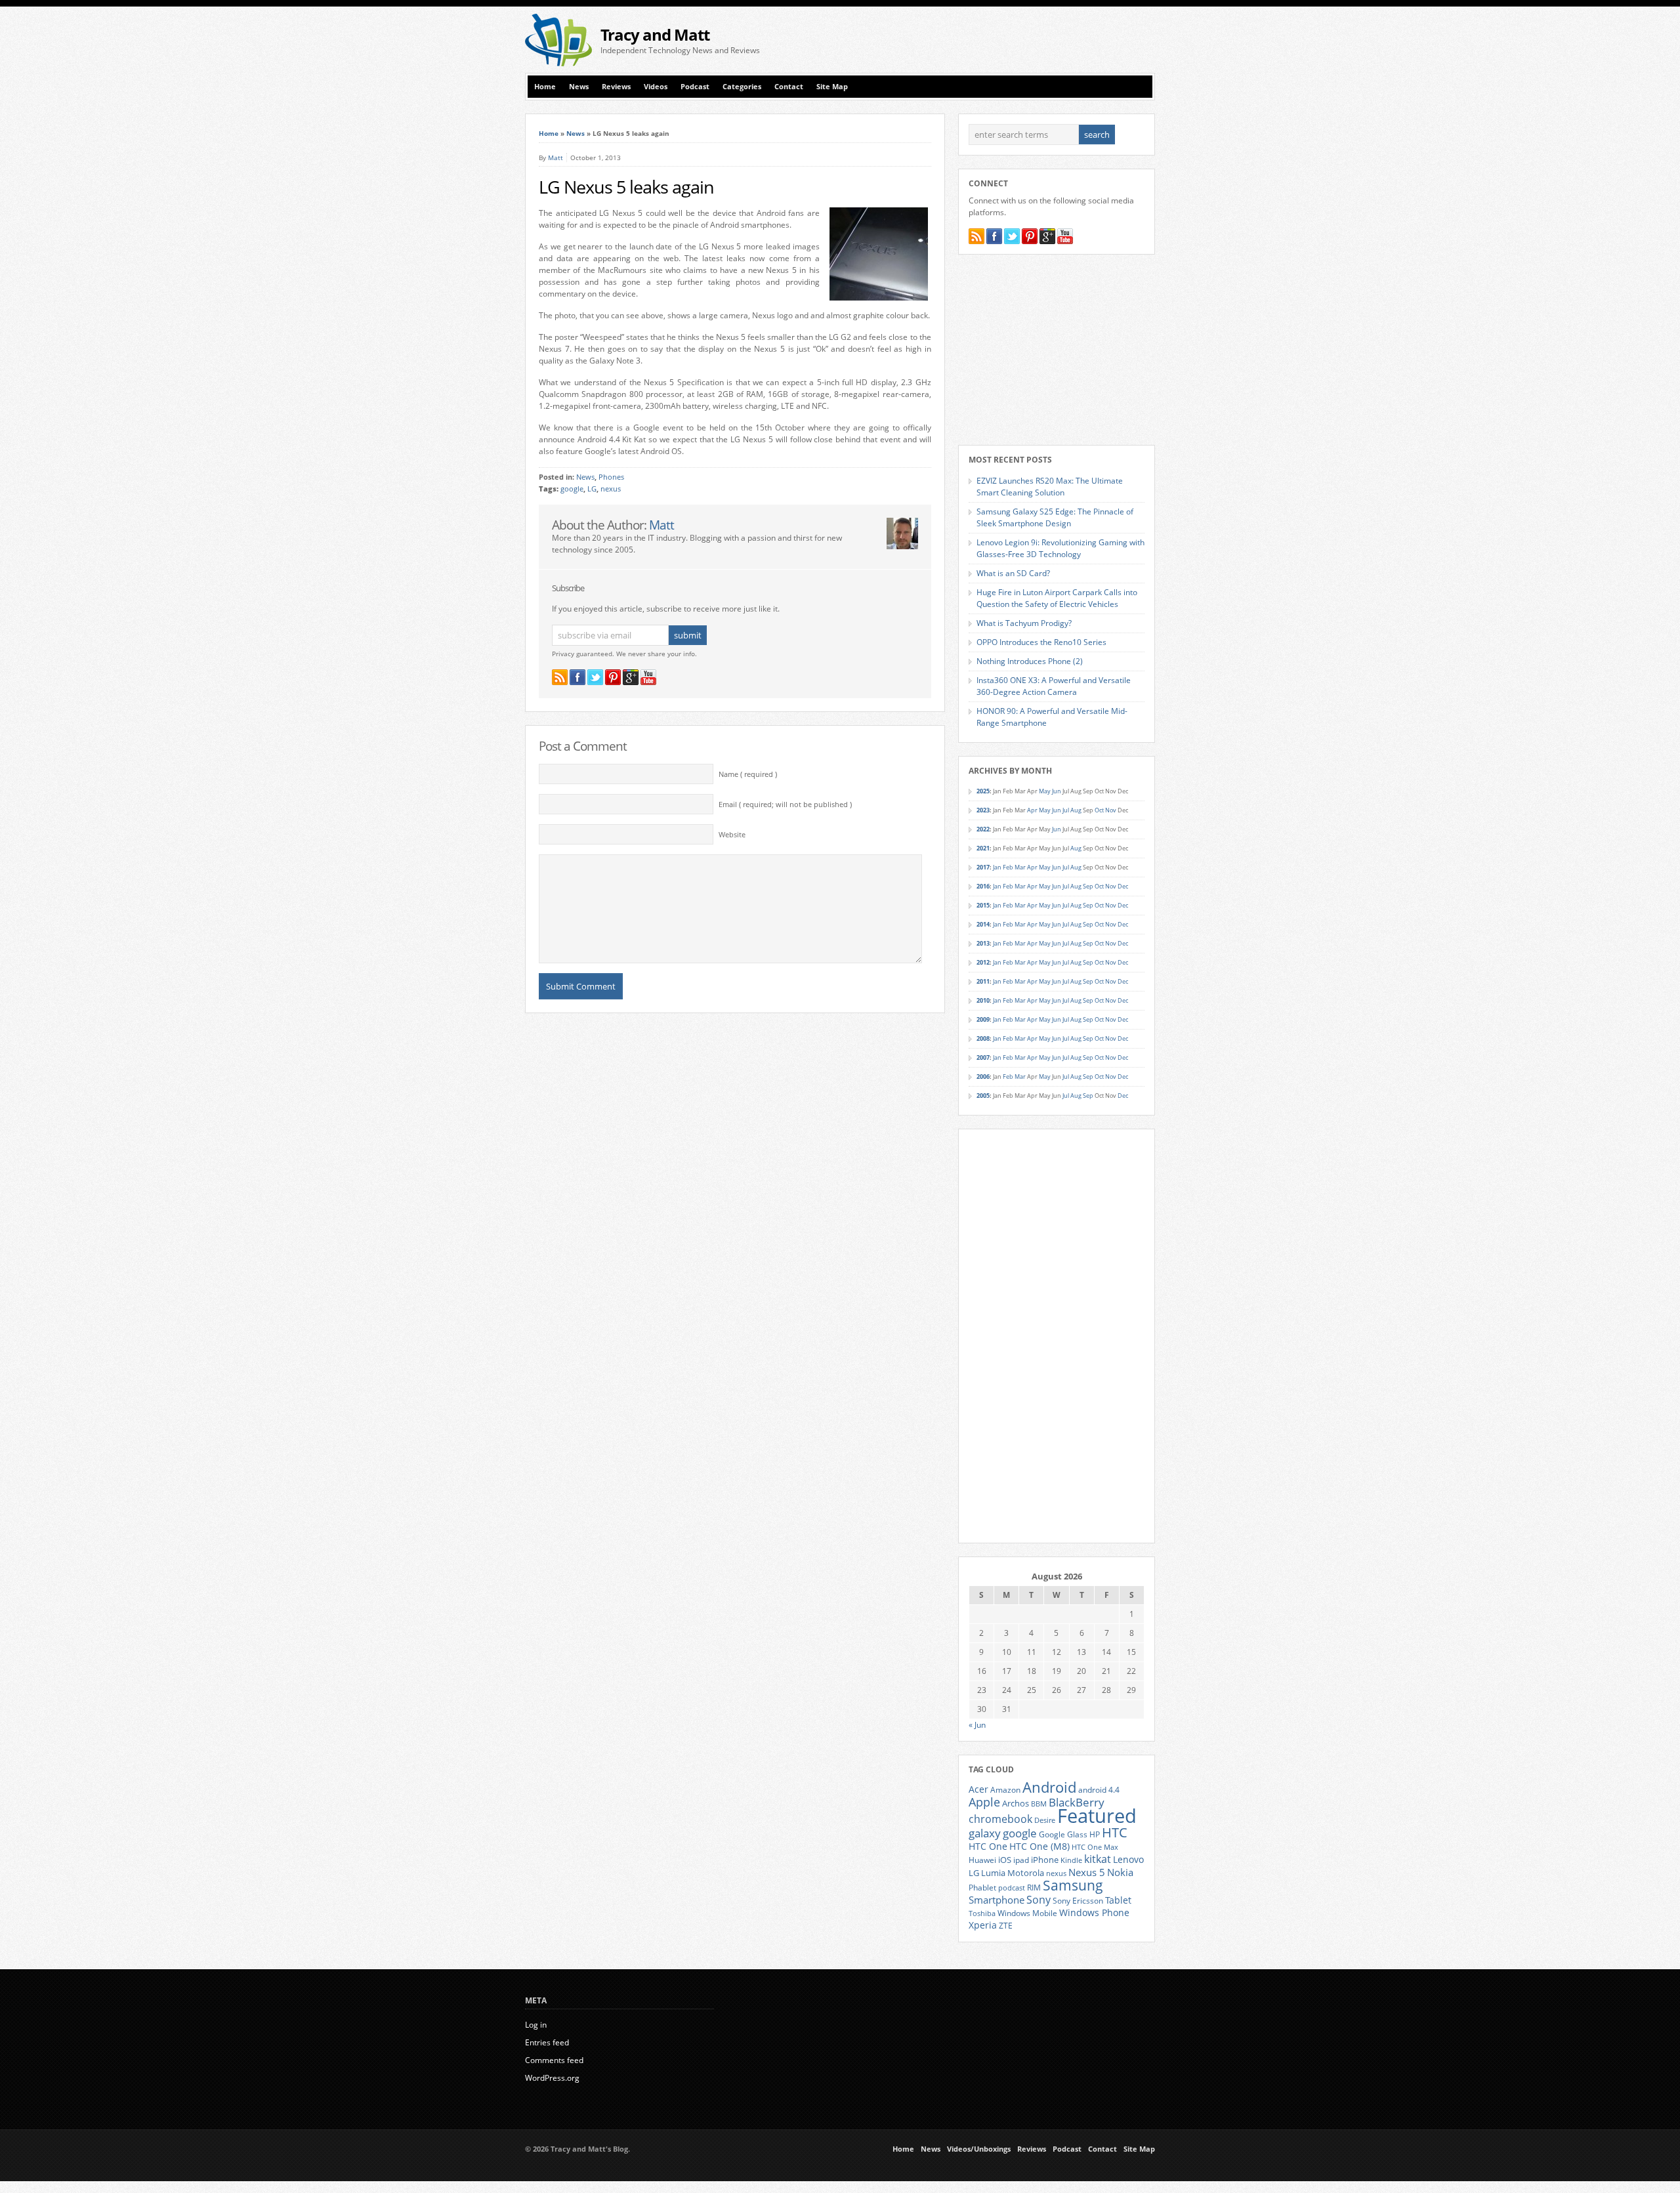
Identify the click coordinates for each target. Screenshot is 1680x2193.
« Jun (977, 1725)
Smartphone (997, 1900)
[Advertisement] (1001, 40)
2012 (983, 962)
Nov (1111, 810)
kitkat (1098, 1859)
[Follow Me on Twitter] (595, 677)
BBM (1039, 1804)
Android (1049, 1787)
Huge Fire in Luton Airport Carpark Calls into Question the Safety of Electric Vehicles (1057, 598)
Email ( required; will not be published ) (785, 804)
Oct (1099, 810)
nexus (611, 489)
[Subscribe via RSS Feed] (560, 677)
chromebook (1000, 1819)
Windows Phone (1094, 1913)
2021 (983, 848)
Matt (556, 157)
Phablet (982, 1887)
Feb (1008, 867)
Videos (656, 87)
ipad (1021, 1860)
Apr (1032, 810)
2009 (983, 1019)
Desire (1045, 1820)
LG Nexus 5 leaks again (626, 187)
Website (732, 835)
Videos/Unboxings (979, 2149)
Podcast (695, 87)
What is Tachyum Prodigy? (1024, 623)
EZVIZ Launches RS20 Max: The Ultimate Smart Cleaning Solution (1050, 487)
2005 (983, 1096)
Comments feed (554, 2060)
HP (1095, 1834)
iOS (1005, 1860)
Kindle (1071, 1860)
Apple (984, 1802)
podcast (1012, 1888)
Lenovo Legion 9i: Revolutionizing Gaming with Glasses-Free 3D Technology (1060, 548)
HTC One (988, 1846)
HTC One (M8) (1039, 1847)
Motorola (1026, 1873)
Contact (789, 87)
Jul (1066, 810)
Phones (611, 477)
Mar (1020, 867)
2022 (983, 829)
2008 (983, 1038)
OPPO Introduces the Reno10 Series (1041, 642)
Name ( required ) (748, 774)
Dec (1123, 886)
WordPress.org (552, 2078)
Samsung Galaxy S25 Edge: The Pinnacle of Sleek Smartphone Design (1055, 517)
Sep (1088, 886)
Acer (978, 1789)
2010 (983, 1000)
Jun (1057, 791)
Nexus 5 (1087, 1872)
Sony (1039, 1900)
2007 (983, 1057)
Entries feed (547, 2042)
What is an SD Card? (1013, 573)
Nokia (1120, 1872)
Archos (1016, 1803)
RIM (1034, 1887)
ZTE (1006, 1926)
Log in (536, 2025)
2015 (983, 905)
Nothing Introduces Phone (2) (1030, 661)
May (1045, 791)
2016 (983, 886)
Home (545, 87)
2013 (983, 943)
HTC (1115, 1832)
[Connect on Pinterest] (613, 677)
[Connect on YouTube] (648, 677)
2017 (983, 867)
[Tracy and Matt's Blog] (558, 63)
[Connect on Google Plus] (631, 677)
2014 (983, 924)
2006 (983, 1076)
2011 (983, 981)
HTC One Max (1095, 1847)
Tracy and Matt (655, 34)
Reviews (616, 87)
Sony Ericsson (1078, 1900)
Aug (1076, 810)
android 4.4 (1099, 1789)
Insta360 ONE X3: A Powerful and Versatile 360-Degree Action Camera (1054, 686)
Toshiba (982, 1913)
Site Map (832, 87)
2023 (983, 810)
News (579, 87)
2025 (983, 791)
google (572, 489)
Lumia (993, 1873)
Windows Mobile (1027, 1913)
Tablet (1118, 1900)
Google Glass (1063, 1834)
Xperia (983, 1925)
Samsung (1073, 1885)
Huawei (982, 1860)
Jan (997, 867)
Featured (1097, 1816)
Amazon (1005, 1789)
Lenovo (1128, 1859)
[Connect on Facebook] (577, 677)
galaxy (985, 1833)
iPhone (1045, 1860)
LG (592, 489)
